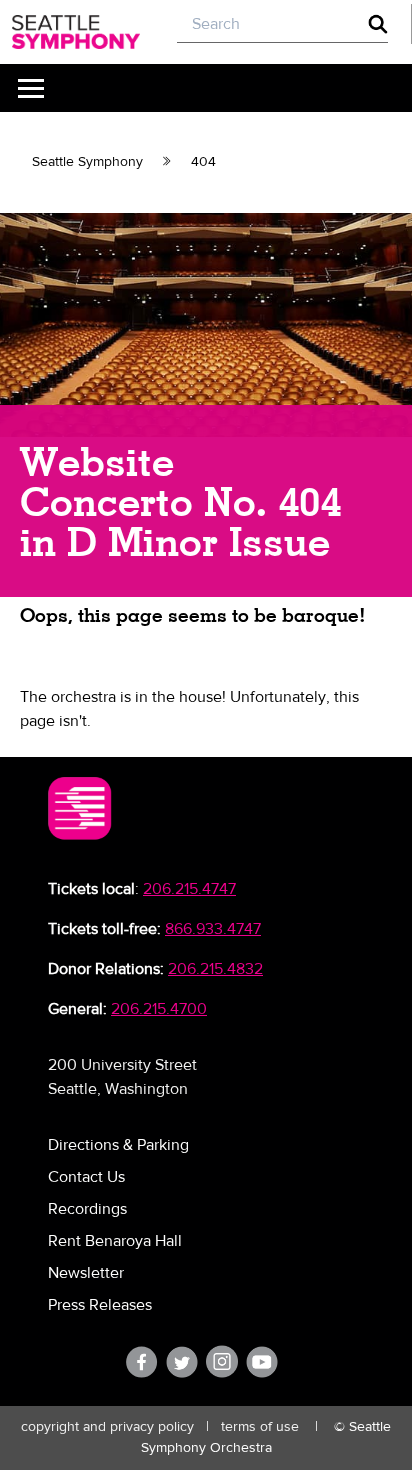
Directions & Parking (118, 1145)
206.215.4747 (189, 889)
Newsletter (86, 1273)
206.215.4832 (215, 969)
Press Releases (100, 1305)
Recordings (87, 1209)
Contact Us (86, 1177)
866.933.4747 (213, 929)
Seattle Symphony (87, 162)
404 (203, 162)
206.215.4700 (159, 1009)
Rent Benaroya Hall (115, 1241)
